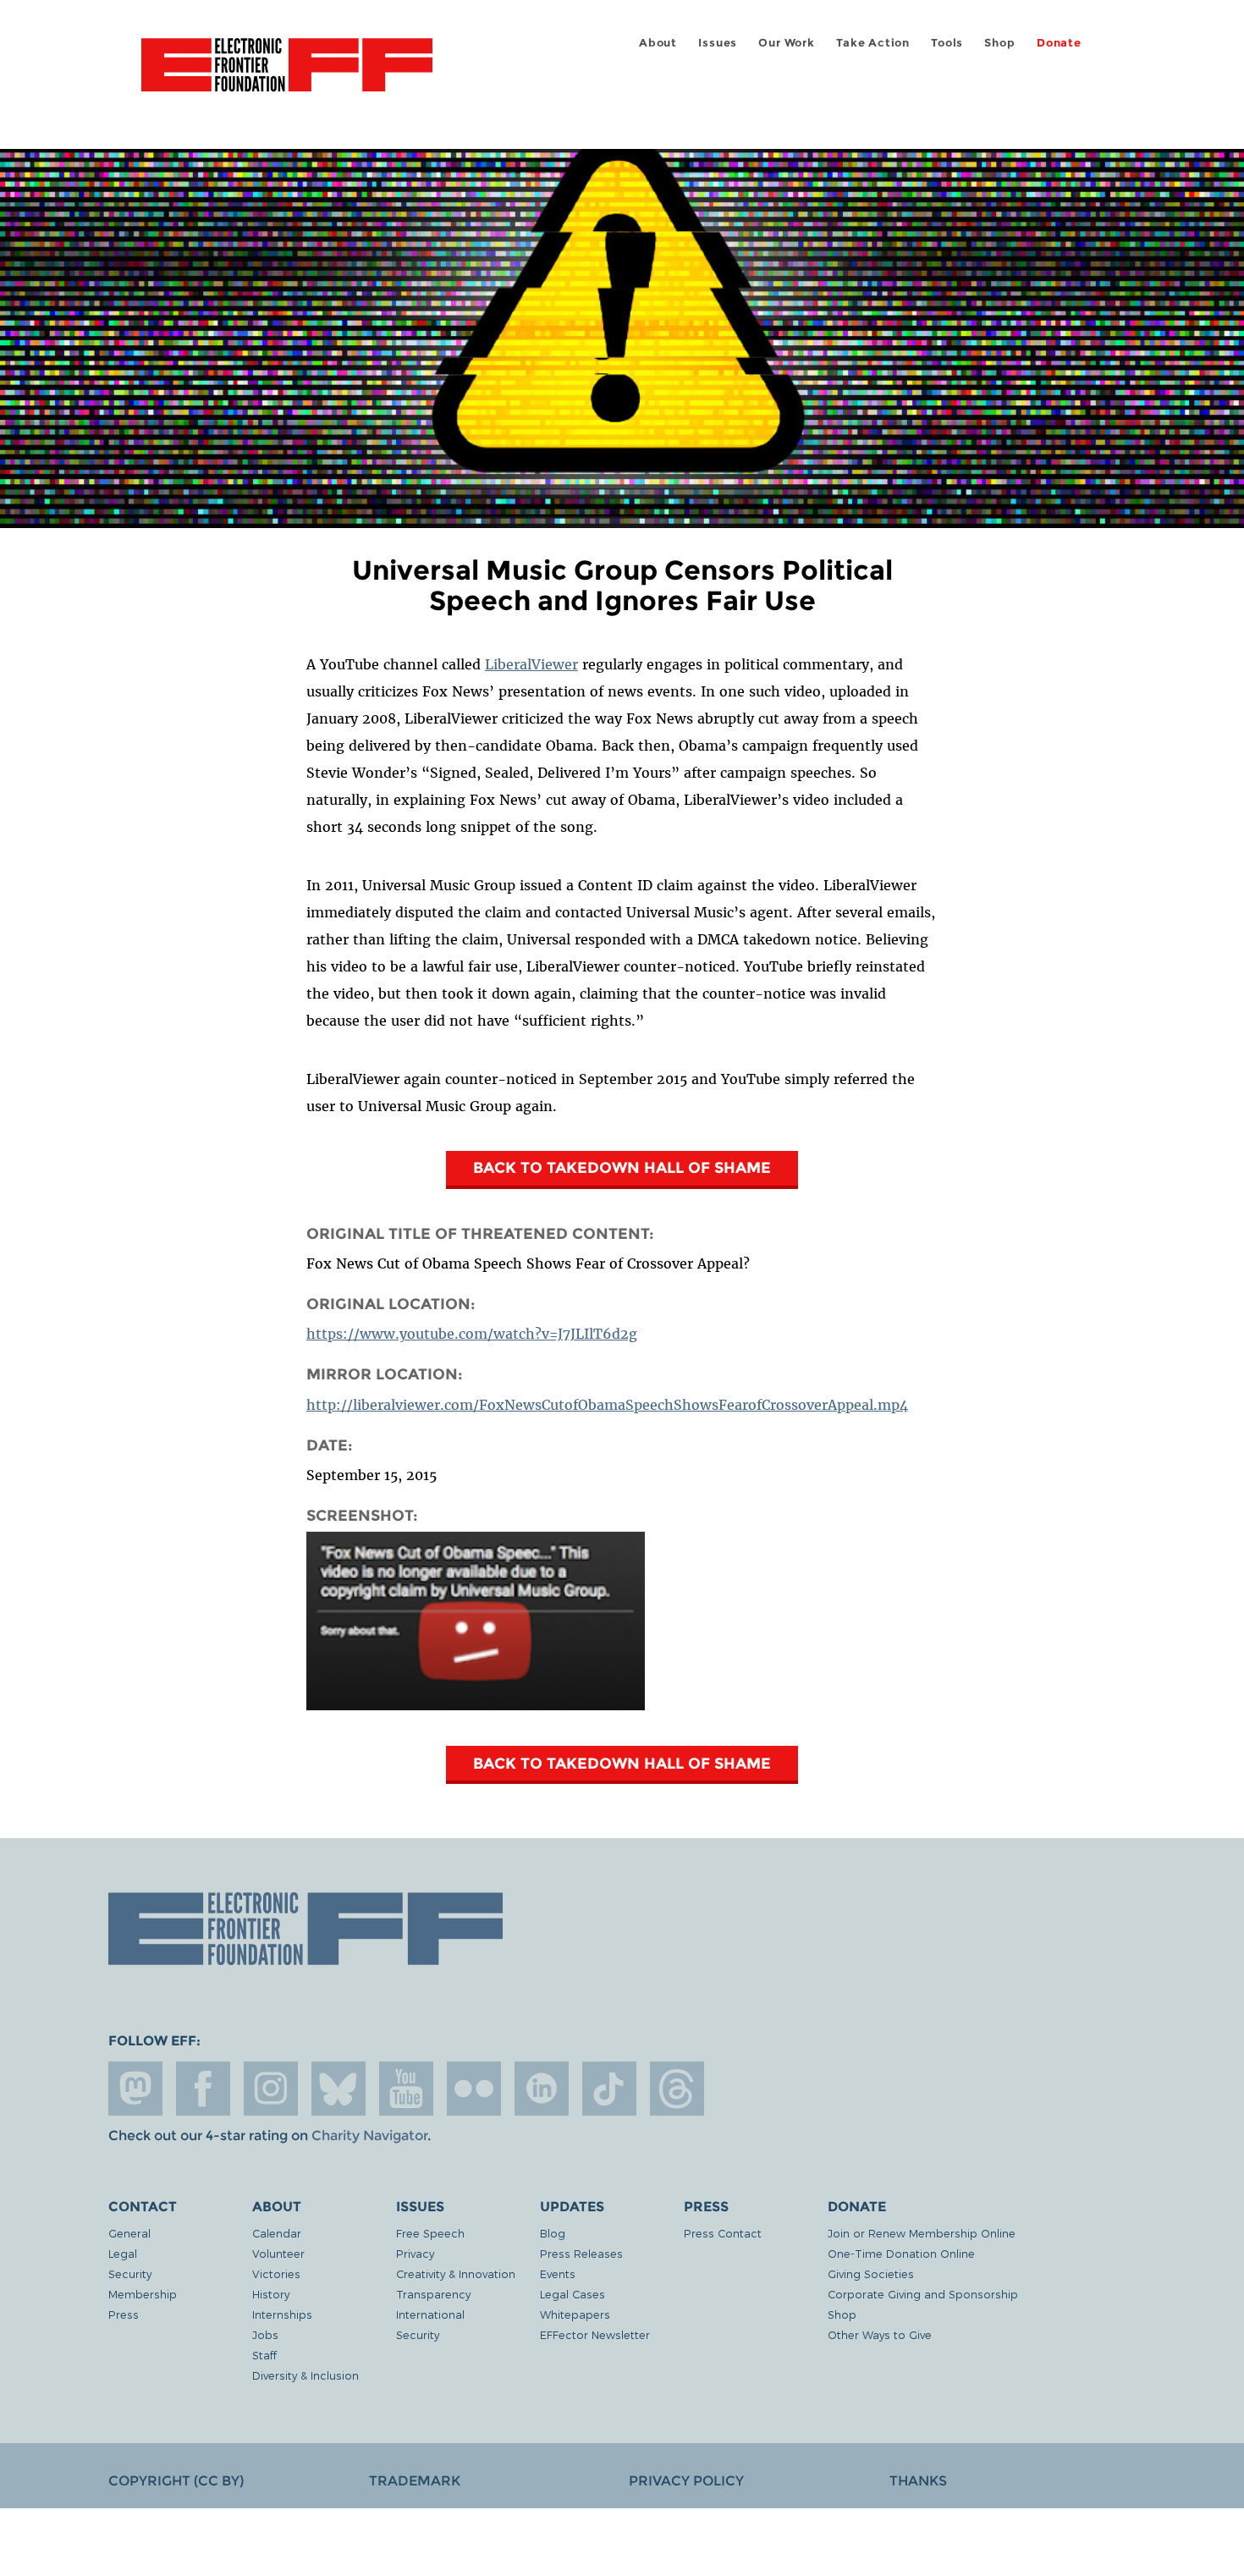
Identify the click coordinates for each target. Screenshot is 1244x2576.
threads (677, 2089)
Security (130, 2273)
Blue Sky (339, 2089)
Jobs (265, 2334)
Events (558, 2273)
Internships (282, 2314)
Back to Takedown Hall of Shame (622, 1167)
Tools (947, 43)
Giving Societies (871, 2273)
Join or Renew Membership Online (922, 2233)
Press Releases (581, 2253)
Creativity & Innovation (456, 2273)
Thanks (918, 2481)
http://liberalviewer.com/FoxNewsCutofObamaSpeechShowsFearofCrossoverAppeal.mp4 (607, 1405)
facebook (203, 2089)
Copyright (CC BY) (176, 2481)
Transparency (433, 2294)
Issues (718, 43)
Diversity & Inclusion (305, 2375)
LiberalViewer (531, 664)
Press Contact (723, 2233)
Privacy (415, 2253)
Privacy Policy (686, 2481)
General (129, 2233)
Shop (999, 43)
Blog (553, 2233)
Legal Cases (572, 2294)
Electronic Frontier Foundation (287, 74)
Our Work (786, 43)
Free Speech (430, 2233)
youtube (406, 2089)
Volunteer (278, 2253)
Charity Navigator (369, 2136)
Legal (123, 2253)
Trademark (415, 2481)
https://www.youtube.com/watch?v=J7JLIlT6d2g (472, 1334)
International (430, 2314)
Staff (264, 2355)
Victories (276, 2273)
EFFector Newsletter (595, 2334)
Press (124, 2314)
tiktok (609, 2089)
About (658, 43)
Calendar (277, 2233)
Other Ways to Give (880, 2334)
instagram (271, 2089)
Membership (143, 2294)
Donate (1059, 43)
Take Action (873, 43)
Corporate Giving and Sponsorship (923, 2294)
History (271, 2294)
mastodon (135, 2089)
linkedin (542, 2089)
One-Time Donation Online (901, 2253)
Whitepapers (575, 2314)
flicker (474, 2089)
